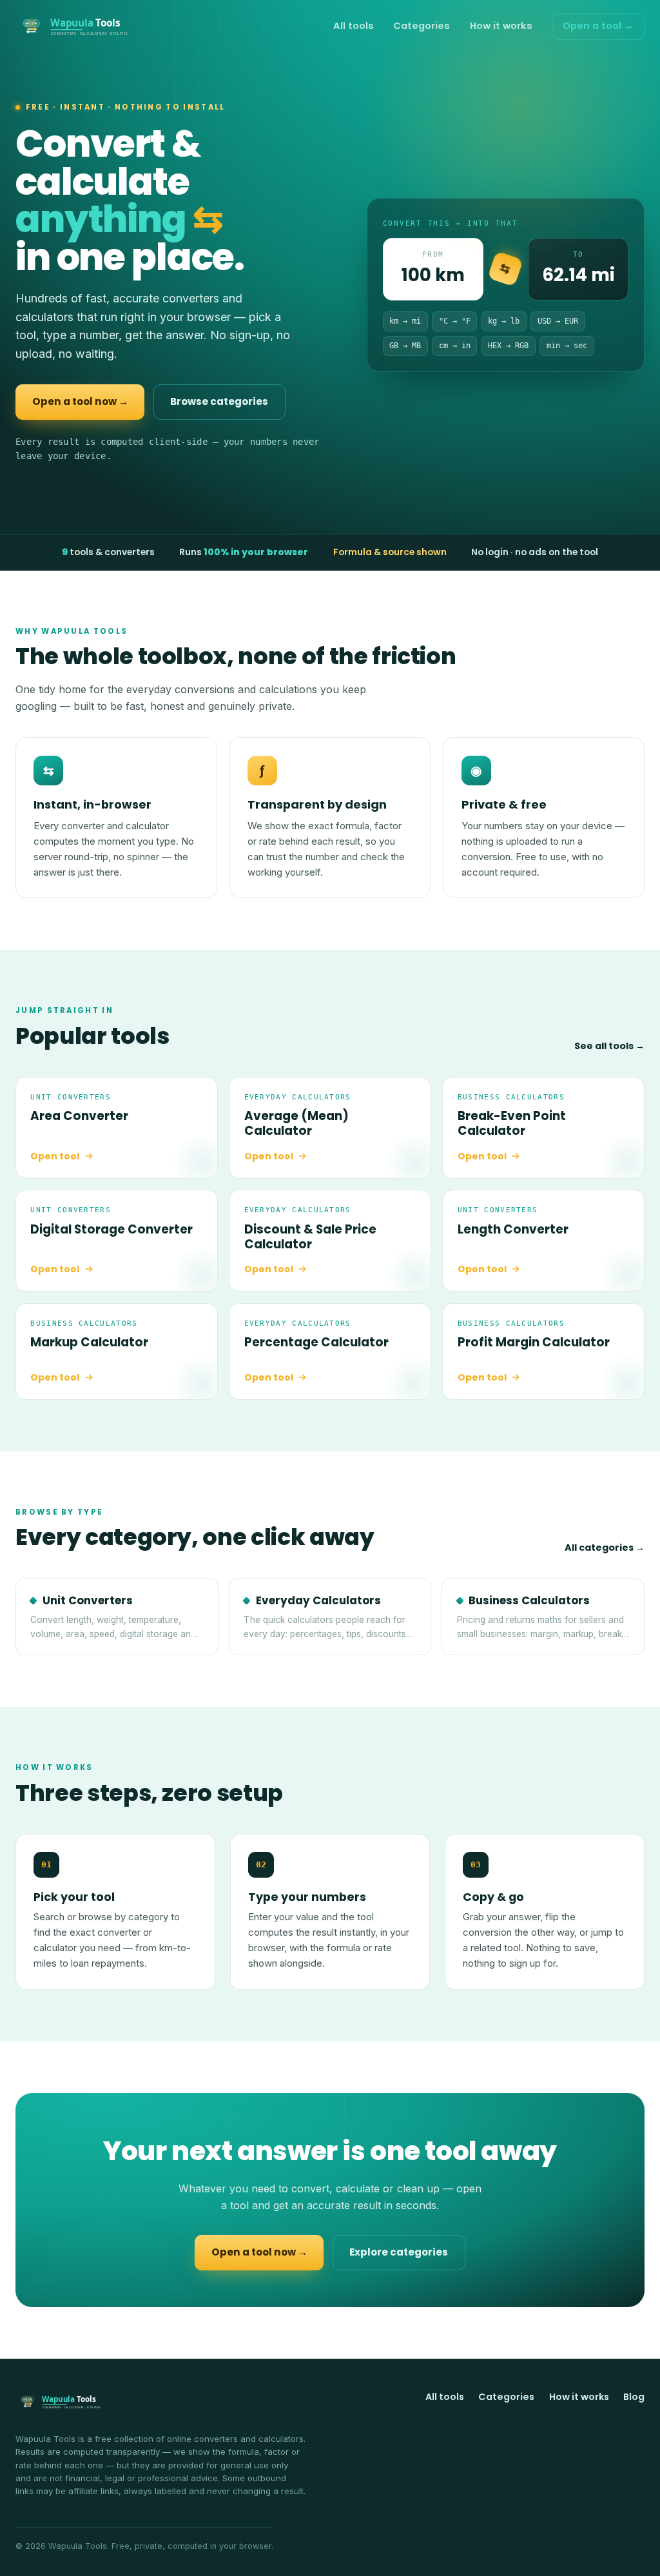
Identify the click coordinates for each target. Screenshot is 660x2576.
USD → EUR (558, 321)
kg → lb (504, 321)
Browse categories (219, 401)
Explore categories (399, 2252)
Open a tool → (598, 26)
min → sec (567, 346)
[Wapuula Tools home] (71, 26)
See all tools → (609, 1046)
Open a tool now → (80, 401)
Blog (634, 2397)
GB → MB (405, 346)
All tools (354, 26)
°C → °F (455, 321)
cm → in (455, 346)
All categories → (605, 1548)
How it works (501, 26)
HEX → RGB (508, 346)
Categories (422, 26)
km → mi (405, 321)
